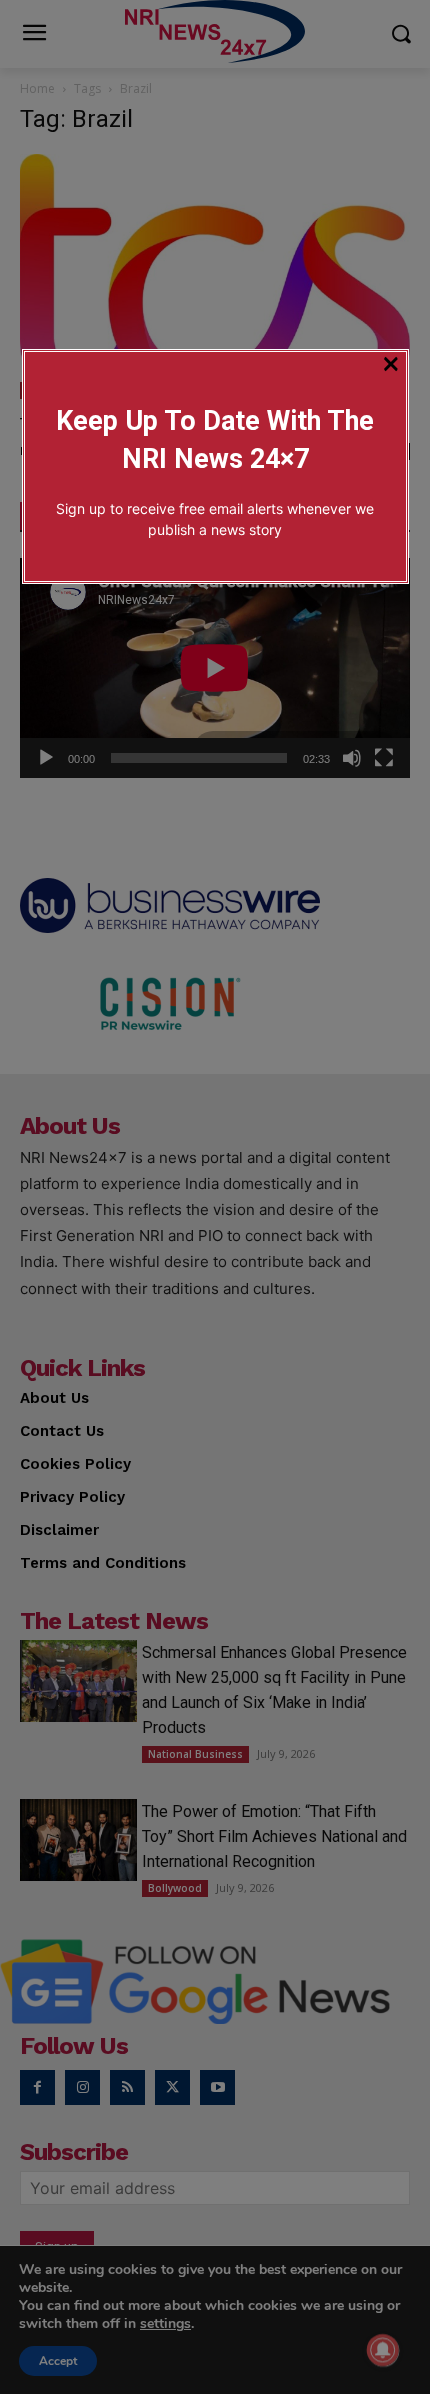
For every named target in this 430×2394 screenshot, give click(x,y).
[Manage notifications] (383, 2350)
